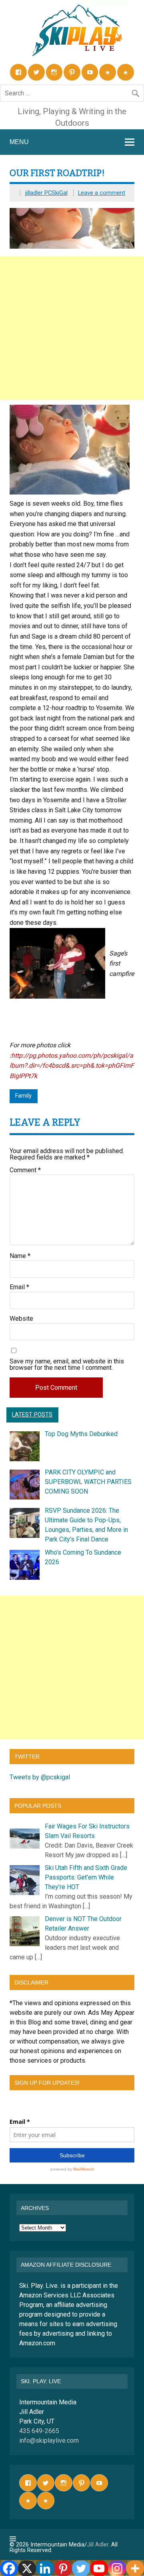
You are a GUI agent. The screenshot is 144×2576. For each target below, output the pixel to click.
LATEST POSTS (32, 1415)
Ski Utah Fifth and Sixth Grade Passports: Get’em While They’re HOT (86, 1877)
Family (23, 1096)
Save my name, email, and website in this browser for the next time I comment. (67, 1365)
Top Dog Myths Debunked (81, 1434)
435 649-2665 (39, 2431)
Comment (25, 1170)
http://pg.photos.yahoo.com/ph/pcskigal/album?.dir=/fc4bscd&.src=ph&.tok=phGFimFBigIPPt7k (72, 1066)
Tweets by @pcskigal (40, 1777)
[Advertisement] (72, 328)
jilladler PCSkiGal (46, 193)
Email (19, 1287)
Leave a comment (102, 193)
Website (21, 1319)
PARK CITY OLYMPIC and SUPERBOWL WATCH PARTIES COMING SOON (88, 1482)
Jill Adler (98, 2545)
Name (20, 1256)
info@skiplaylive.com (49, 2440)
